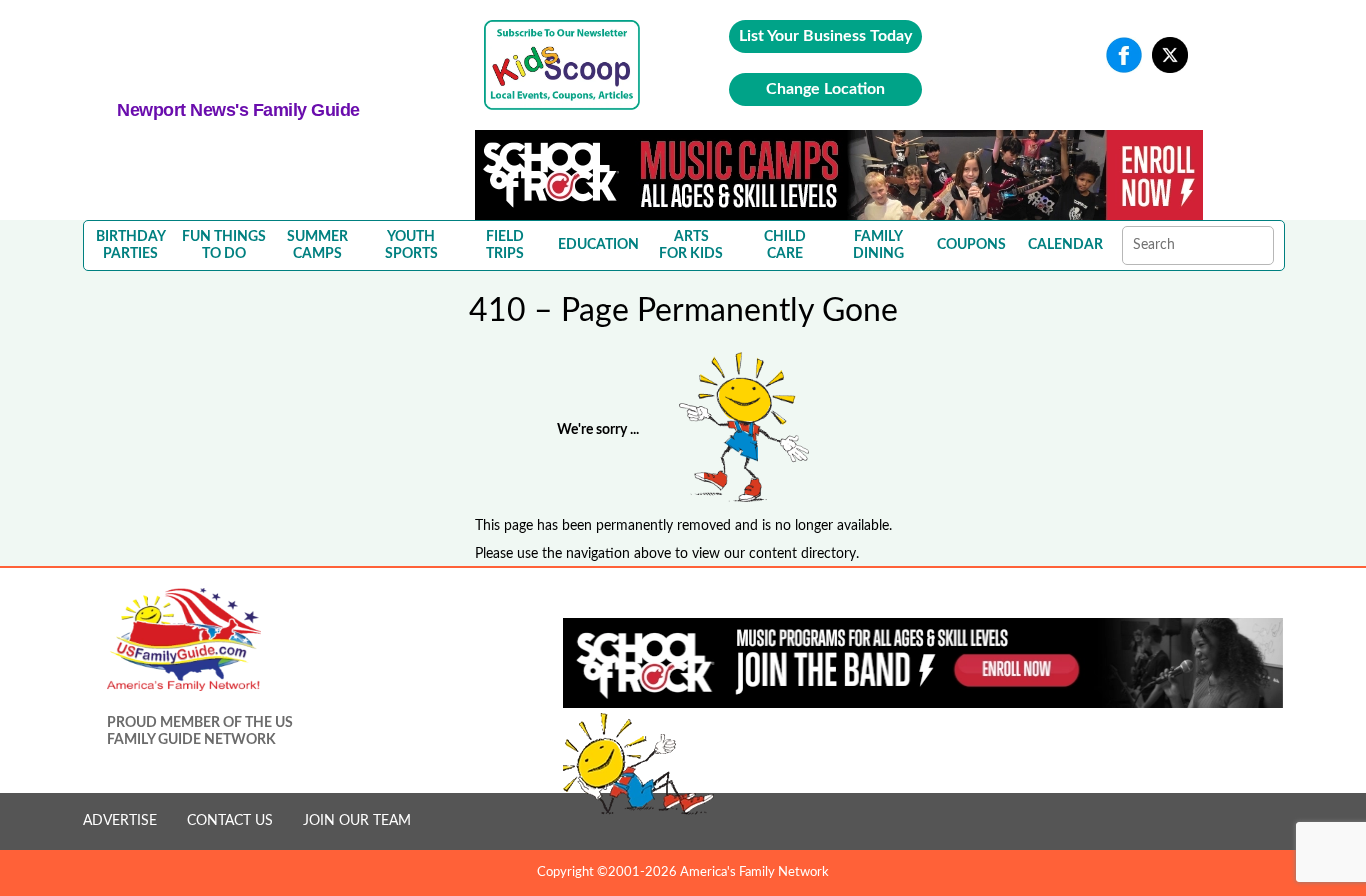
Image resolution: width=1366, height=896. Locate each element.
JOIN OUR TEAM (357, 821)
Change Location (825, 89)
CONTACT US (230, 821)
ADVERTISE (120, 821)
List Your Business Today (825, 36)
